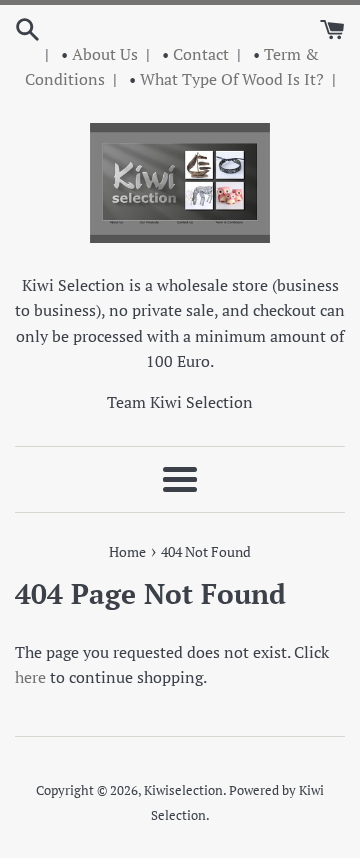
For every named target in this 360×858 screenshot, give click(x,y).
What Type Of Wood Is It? (232, 79)
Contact (201, 54)
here (30, 677)
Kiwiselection (183, 790)
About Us (105, 54)
